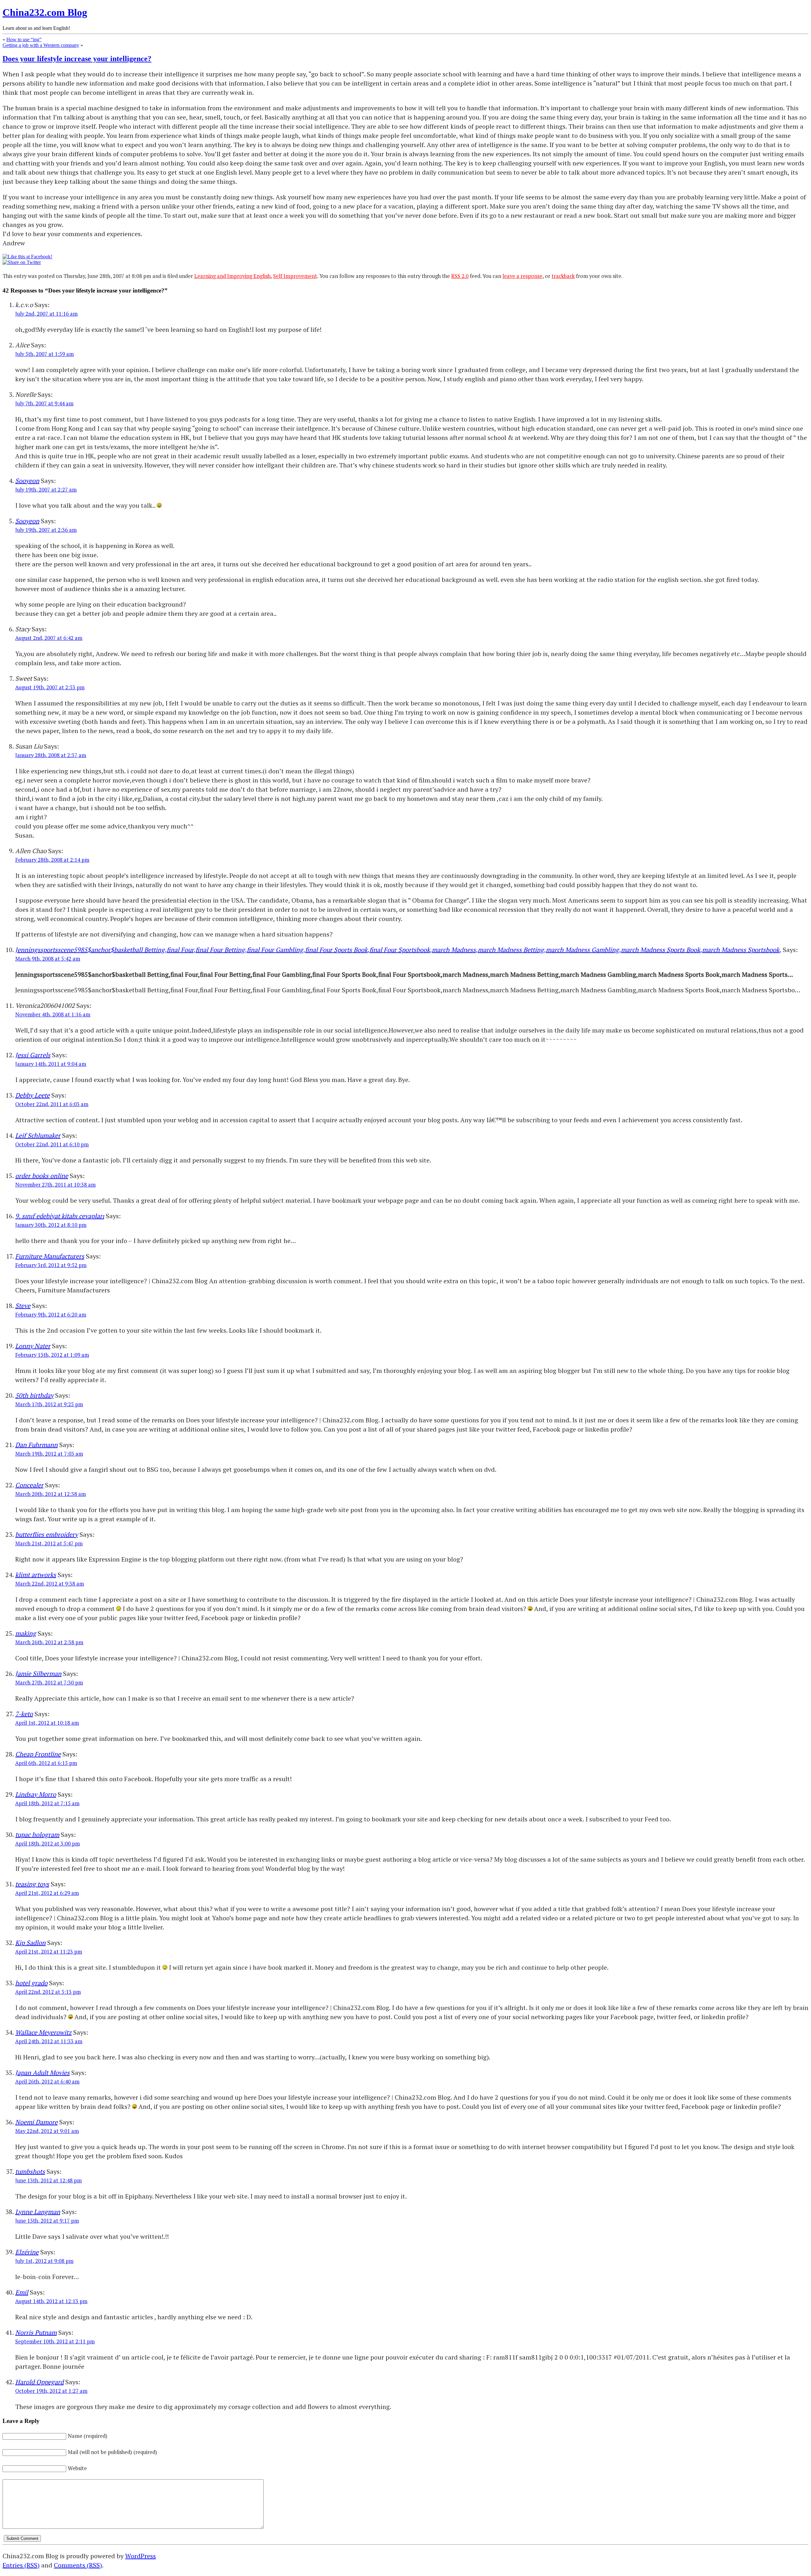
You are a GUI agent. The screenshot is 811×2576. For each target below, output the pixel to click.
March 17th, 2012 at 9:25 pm (49, 1404)
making (26, 1633)
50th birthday (34, 1395)
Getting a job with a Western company (41, 45)
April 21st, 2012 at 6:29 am (47, 1893)
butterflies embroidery (47, 1534)
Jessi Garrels (33, 1055)
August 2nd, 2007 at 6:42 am (49, 638)
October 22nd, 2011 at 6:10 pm (52, 1144)
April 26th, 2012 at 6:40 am (47, 2082)
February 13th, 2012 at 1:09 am (52, 1355)
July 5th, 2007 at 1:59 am (45, 354)
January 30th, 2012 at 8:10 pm (51, 1225)
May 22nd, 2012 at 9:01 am (47, 2131)
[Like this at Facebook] (27, 257)
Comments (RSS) (78, 2565)
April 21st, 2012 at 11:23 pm (49, 1952)
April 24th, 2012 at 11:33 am (49, 2041)
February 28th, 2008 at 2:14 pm (52, 860)
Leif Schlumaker (38, 1135)
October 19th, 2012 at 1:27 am (51, 2391)
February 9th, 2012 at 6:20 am (51, 1315)
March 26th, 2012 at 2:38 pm (49, 1642)
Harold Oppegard (39, 2382)
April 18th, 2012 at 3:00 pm (48, 1844)
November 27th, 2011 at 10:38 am (55, 1185)
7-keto (24, 1714)
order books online (42, 1176)
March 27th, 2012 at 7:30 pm (49, 1683)
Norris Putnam (36, 2332)
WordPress (140, 2556)
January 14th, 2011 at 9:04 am (51, 1064)
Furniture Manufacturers (50, 1256)
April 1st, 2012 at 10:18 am (47, 1723)
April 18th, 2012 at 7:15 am (47, 1803)
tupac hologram (37, 1835)
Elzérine (27, 2252)
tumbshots (30, 2171)
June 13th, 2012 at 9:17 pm (47, 2221)
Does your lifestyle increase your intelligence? (77, 59)
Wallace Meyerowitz (43, 2032)
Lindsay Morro (36, 1794)
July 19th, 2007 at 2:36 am (46, 530)
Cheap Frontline (38, 1754)
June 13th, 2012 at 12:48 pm (48, 2180)
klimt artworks (36, 1575)
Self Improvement (295, 276)
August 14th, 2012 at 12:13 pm (51, 2301)
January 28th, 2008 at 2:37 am (51, 755)
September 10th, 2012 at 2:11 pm (55, 2341)
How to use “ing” (24, 39)
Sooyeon (27, 481)
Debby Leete (32, 1095)
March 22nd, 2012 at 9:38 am (50, 1584)
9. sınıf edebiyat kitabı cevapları (60, 1216)
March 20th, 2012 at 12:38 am (51, 1494)
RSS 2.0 (460, 276)
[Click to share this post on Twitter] (22, 262)
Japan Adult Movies (42, 2073)
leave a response (522, 276)
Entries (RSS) (21, 2565)
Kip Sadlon (30, 1943)
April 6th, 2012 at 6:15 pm (46, 1763)
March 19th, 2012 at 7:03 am (49, 1454)
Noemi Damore (36, 2122)
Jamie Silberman (38, 1674)
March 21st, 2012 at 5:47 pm (49, 1543)
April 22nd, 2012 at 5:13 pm (48, 1992)
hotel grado (31, 1983)
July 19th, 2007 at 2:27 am (46, 490)
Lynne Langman (38, 2212)
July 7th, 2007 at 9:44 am (44, 403)
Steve (23, 1306)
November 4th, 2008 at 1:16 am (53, 1014)
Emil (22, 2292)
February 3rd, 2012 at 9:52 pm (51, 1265)
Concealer (29, 1485)
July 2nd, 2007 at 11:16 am (46, 314)
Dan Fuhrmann (36, 1445)
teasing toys (32, 1884)
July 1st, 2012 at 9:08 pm (44, 2261)
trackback (563, 276)
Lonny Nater (33, 1346)
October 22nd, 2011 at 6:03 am (52, 1104)
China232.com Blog (45, 12)
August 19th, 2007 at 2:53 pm (50, 687)
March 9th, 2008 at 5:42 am (48, 959)
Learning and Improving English (232, 276)
